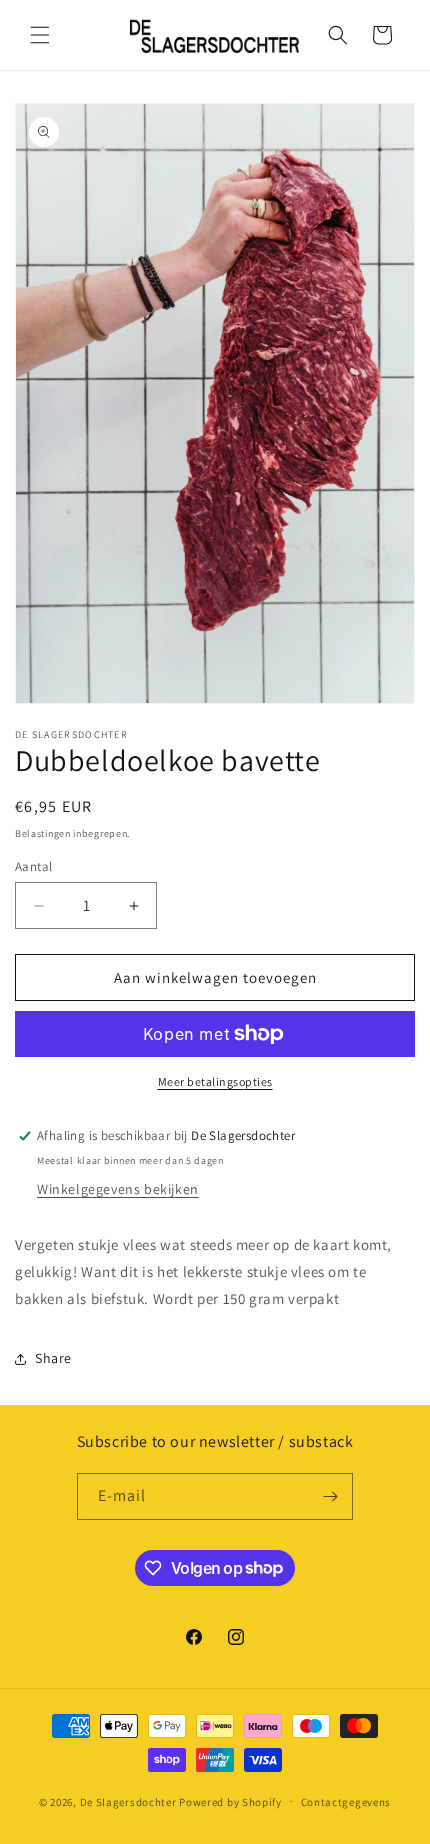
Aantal (33, 866)
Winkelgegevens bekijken (118, 1189)
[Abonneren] (330, 1496)
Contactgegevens (346, 1802)
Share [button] (53, 1358)
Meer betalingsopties (215, 1081)
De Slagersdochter (128, 1801)
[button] (40, 35)
